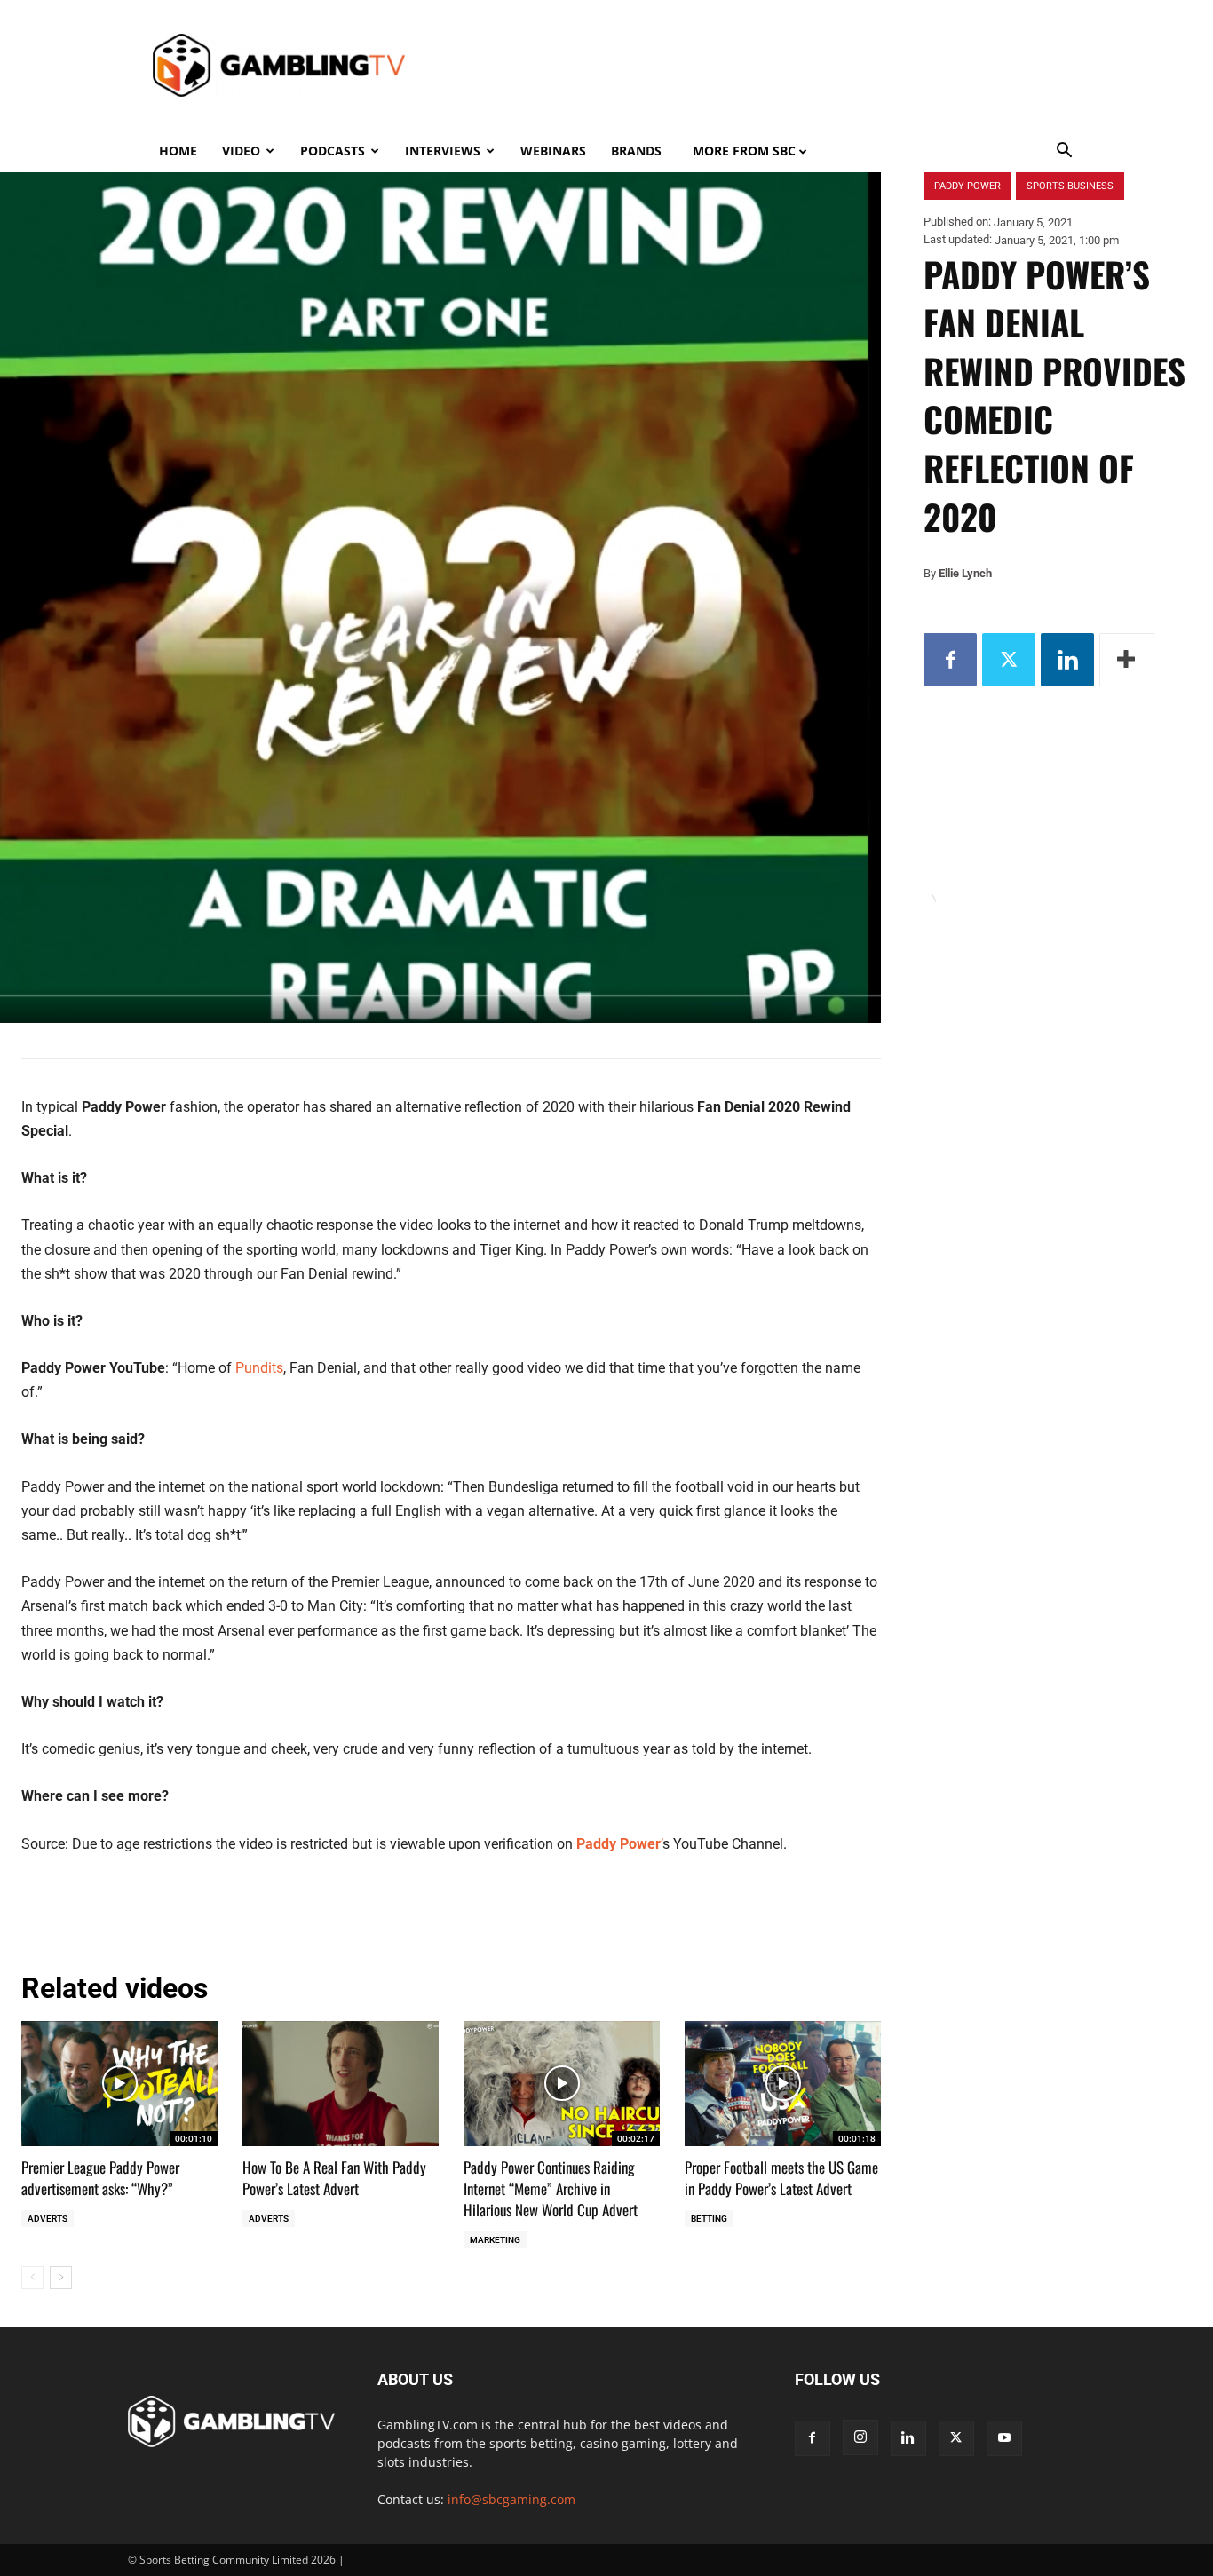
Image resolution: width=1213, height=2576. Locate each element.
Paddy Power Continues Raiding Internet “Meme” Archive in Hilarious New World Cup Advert (551, 2188)
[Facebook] (950, 660)
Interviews (443, 151)
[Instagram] (860, 2437)
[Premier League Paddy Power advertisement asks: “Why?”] (119, 2084)
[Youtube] (1004, 2438)
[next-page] (61, 2278)
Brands (636, 151)
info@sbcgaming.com (511, 2499)
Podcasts (333, 151)
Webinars (553, 151)
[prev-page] (32, 2278)
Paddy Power (967, 186)
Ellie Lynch (965, 573)
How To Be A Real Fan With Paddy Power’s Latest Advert (334, 2178)
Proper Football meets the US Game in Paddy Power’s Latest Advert (781, 2178)
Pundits (259, 1368)
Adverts (48, 2219)
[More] (1127, 660)
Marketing (495, 2240)
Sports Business (1070, 186)
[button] (1065, 152)
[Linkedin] (1067, 660)
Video (241, 151)
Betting (709, 2219)
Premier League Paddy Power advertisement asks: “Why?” (100, 2178)
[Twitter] (1009, 660)
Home (178, 151)
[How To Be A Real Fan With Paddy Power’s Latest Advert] (341, 2084)
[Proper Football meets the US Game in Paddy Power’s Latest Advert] (783, 2084)
